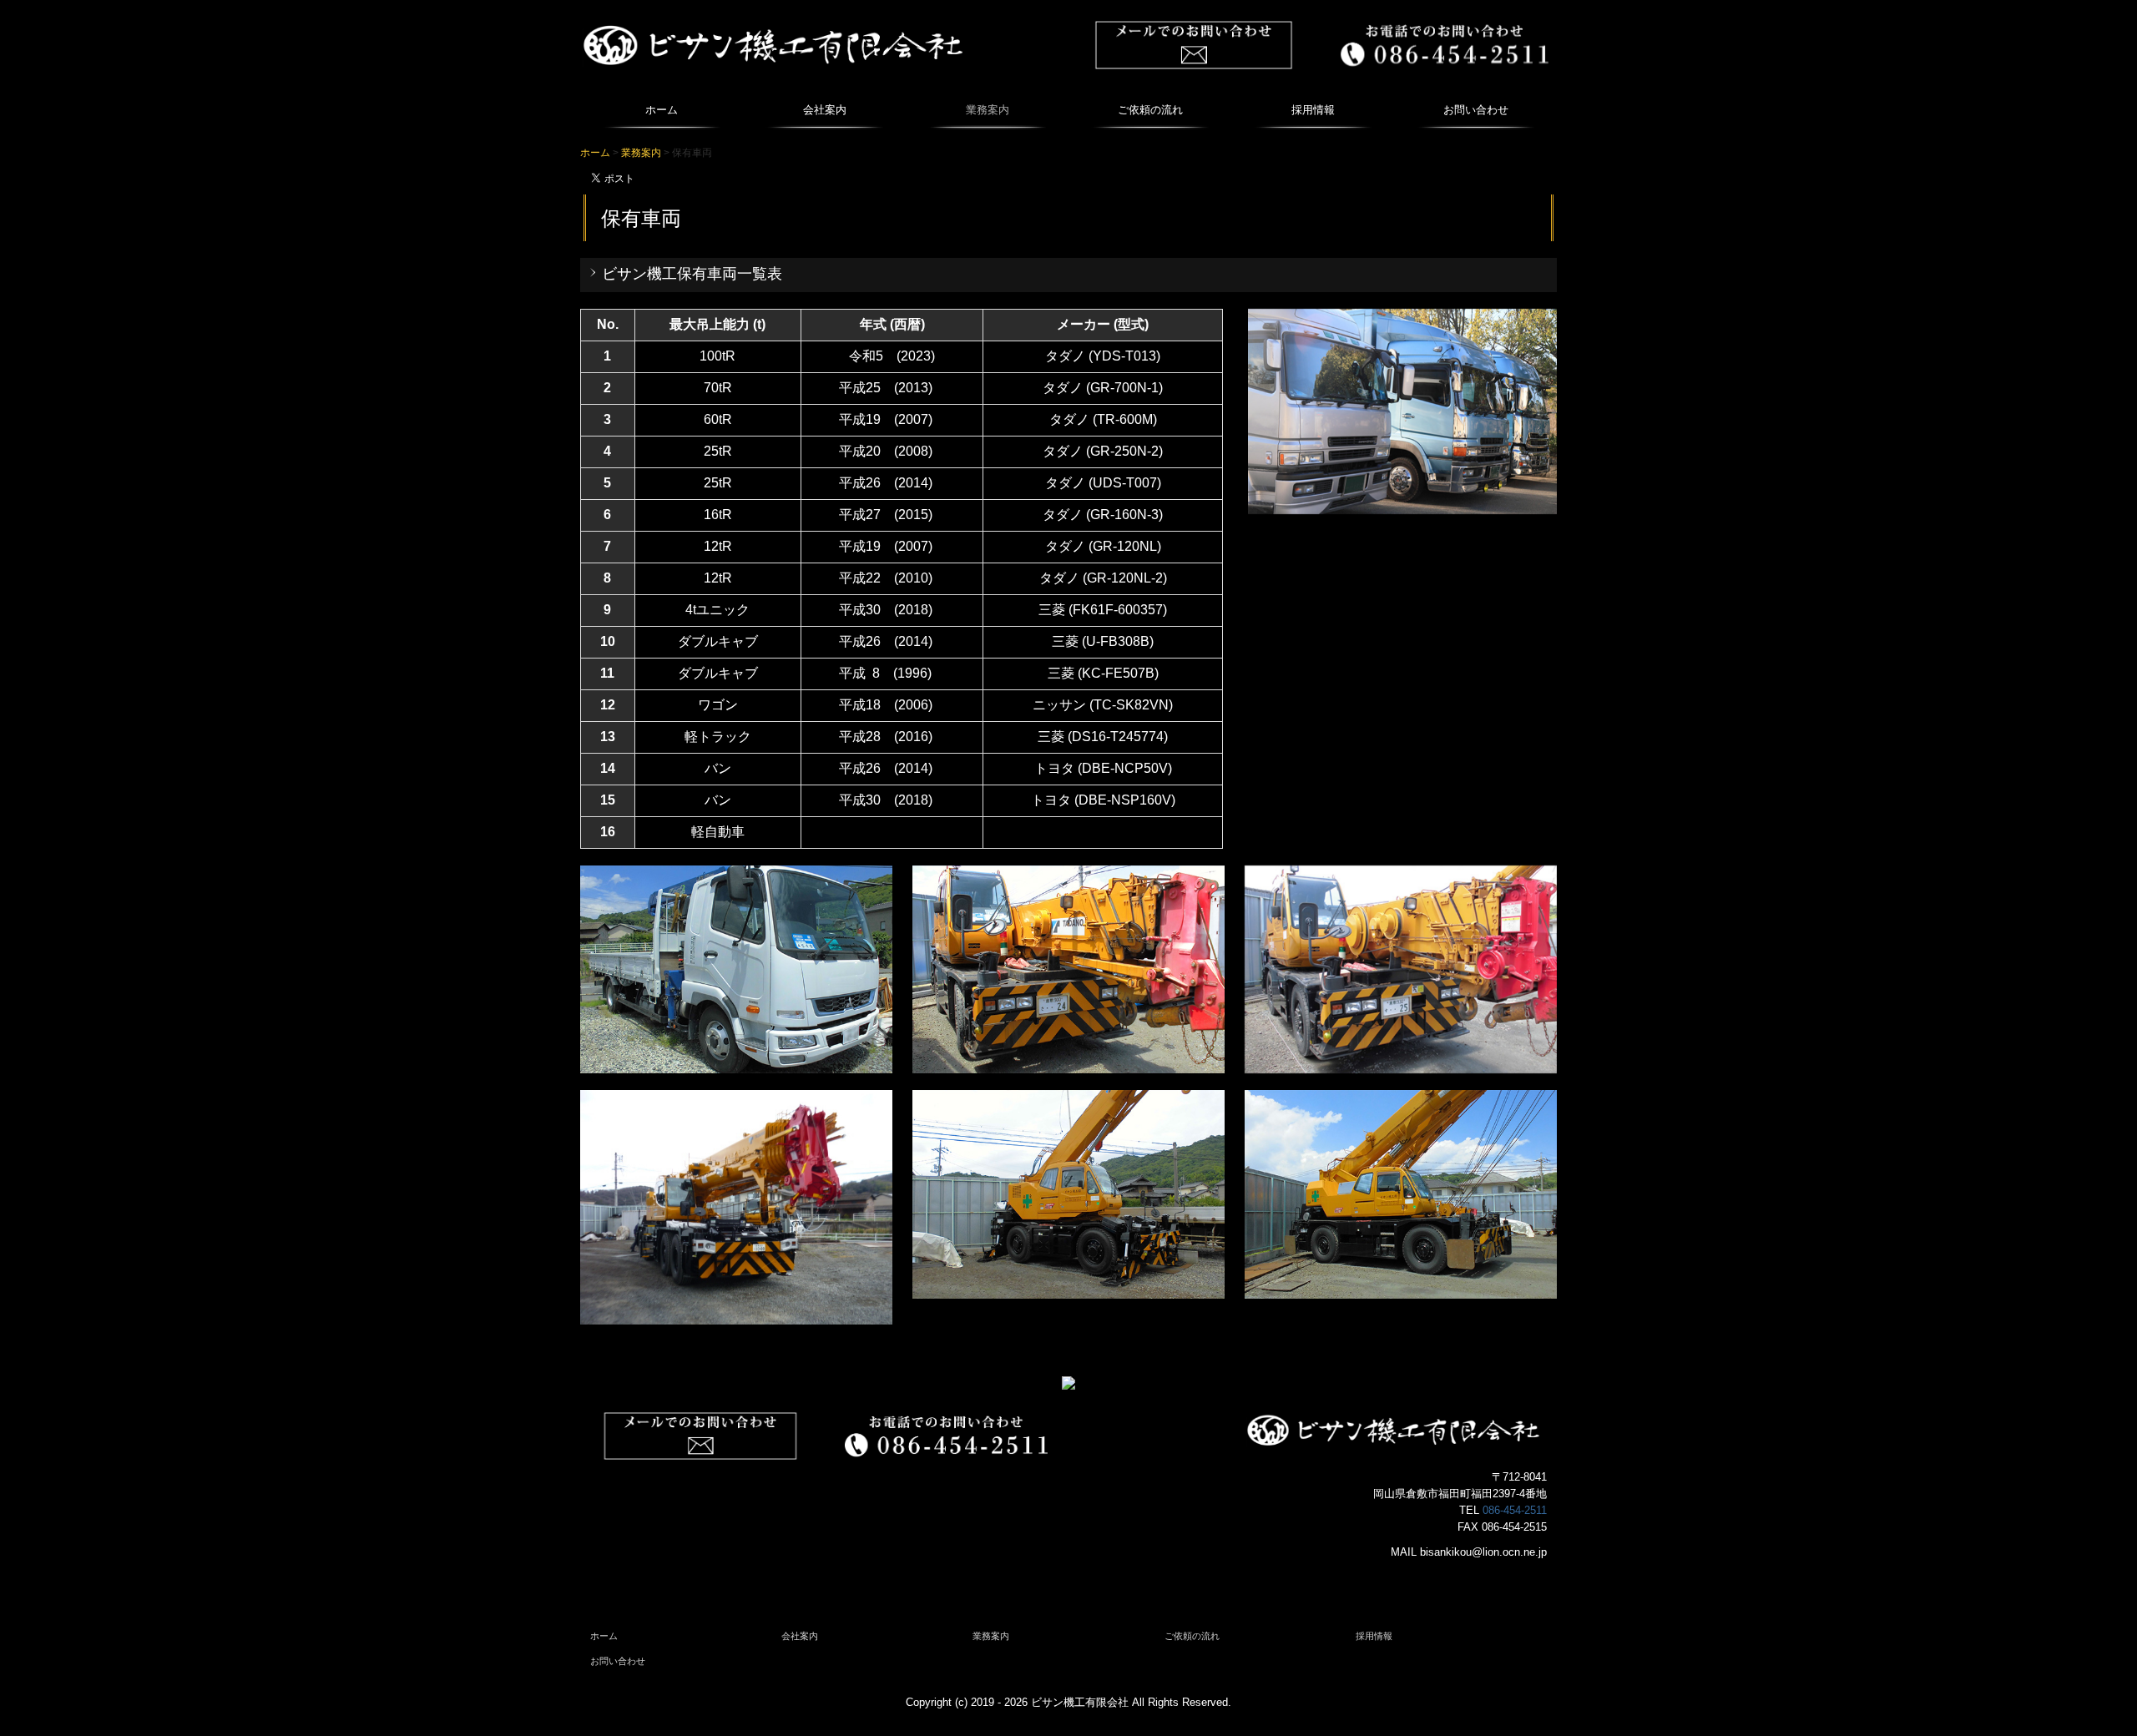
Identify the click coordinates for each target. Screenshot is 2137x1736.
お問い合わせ (1476, 110)
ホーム (662, 110)
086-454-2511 (1515, 1510)
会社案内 (825, 110)
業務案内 (988, 110)
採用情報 (1313, 110)
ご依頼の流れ (1150, 110)
